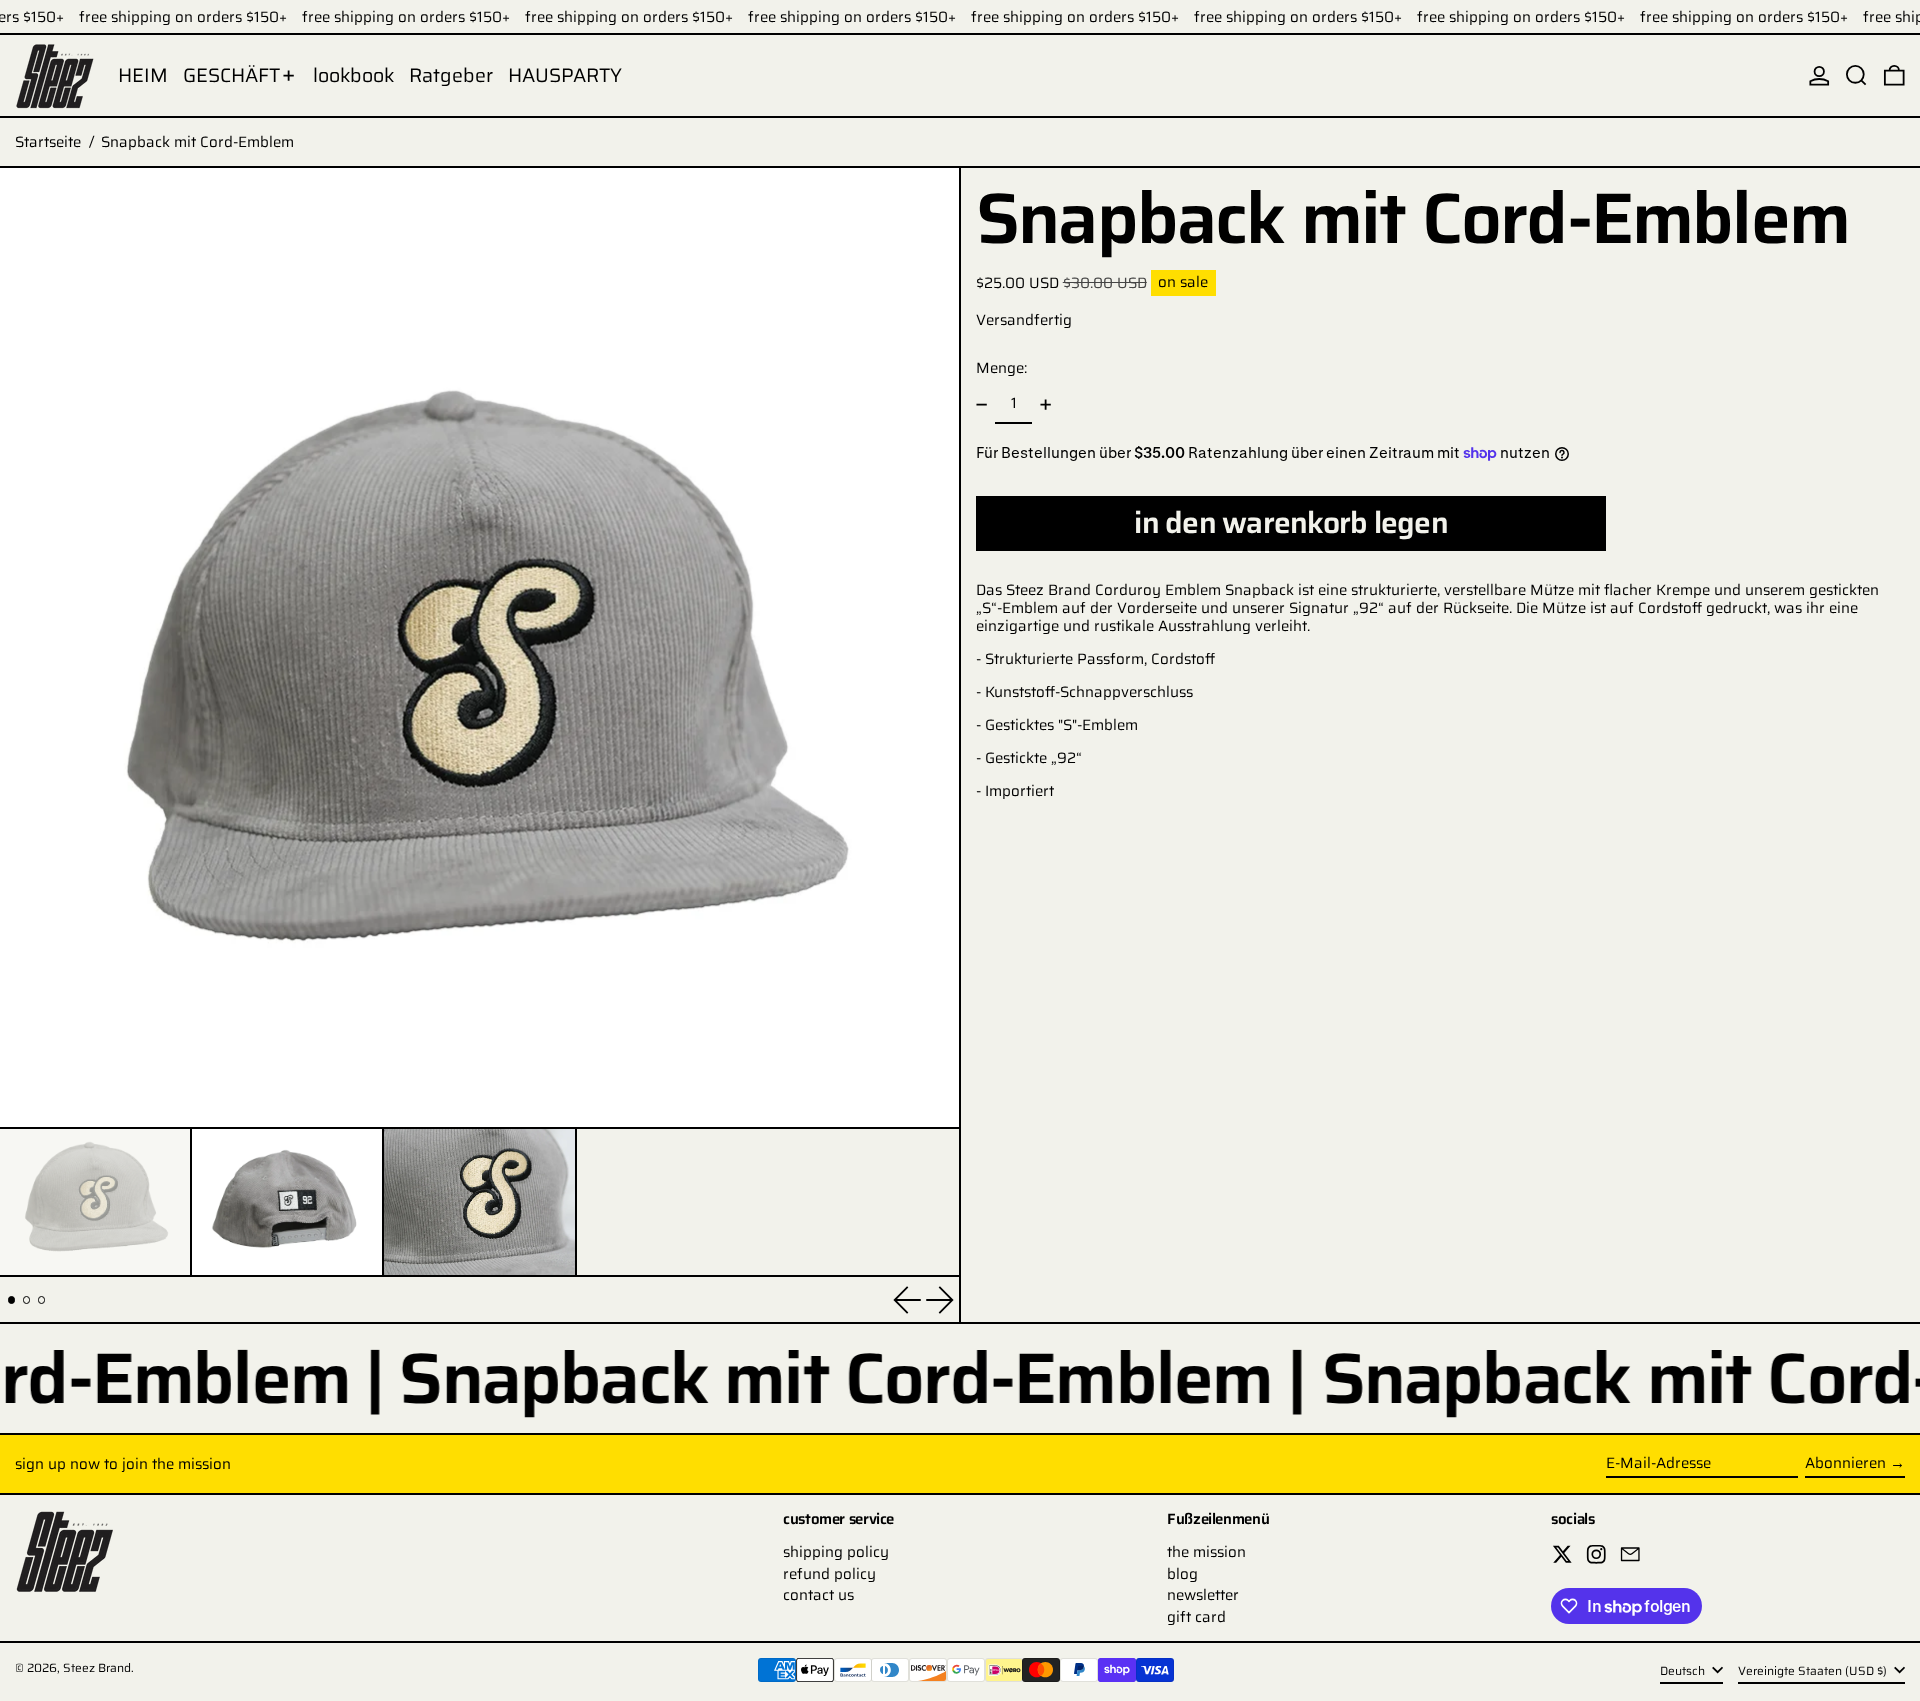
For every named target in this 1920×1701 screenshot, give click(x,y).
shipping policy (836, 1552)
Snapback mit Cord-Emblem (197, 142)
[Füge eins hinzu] (1045, 404)
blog (1182, 1574)
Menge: (1001, 368)
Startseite (48, 142)
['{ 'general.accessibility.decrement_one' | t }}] (982, 404)
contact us (818, 1595)
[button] (1856, 75)
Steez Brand (97, 1667)
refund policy (829, 1574)
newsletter (1203, 1595)
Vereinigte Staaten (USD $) (1814, 1670)
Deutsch (1684, 1670)
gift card (1196, 1617)
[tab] (12, 1300)
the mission (1206, 1552)
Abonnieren (1845, 1463)
